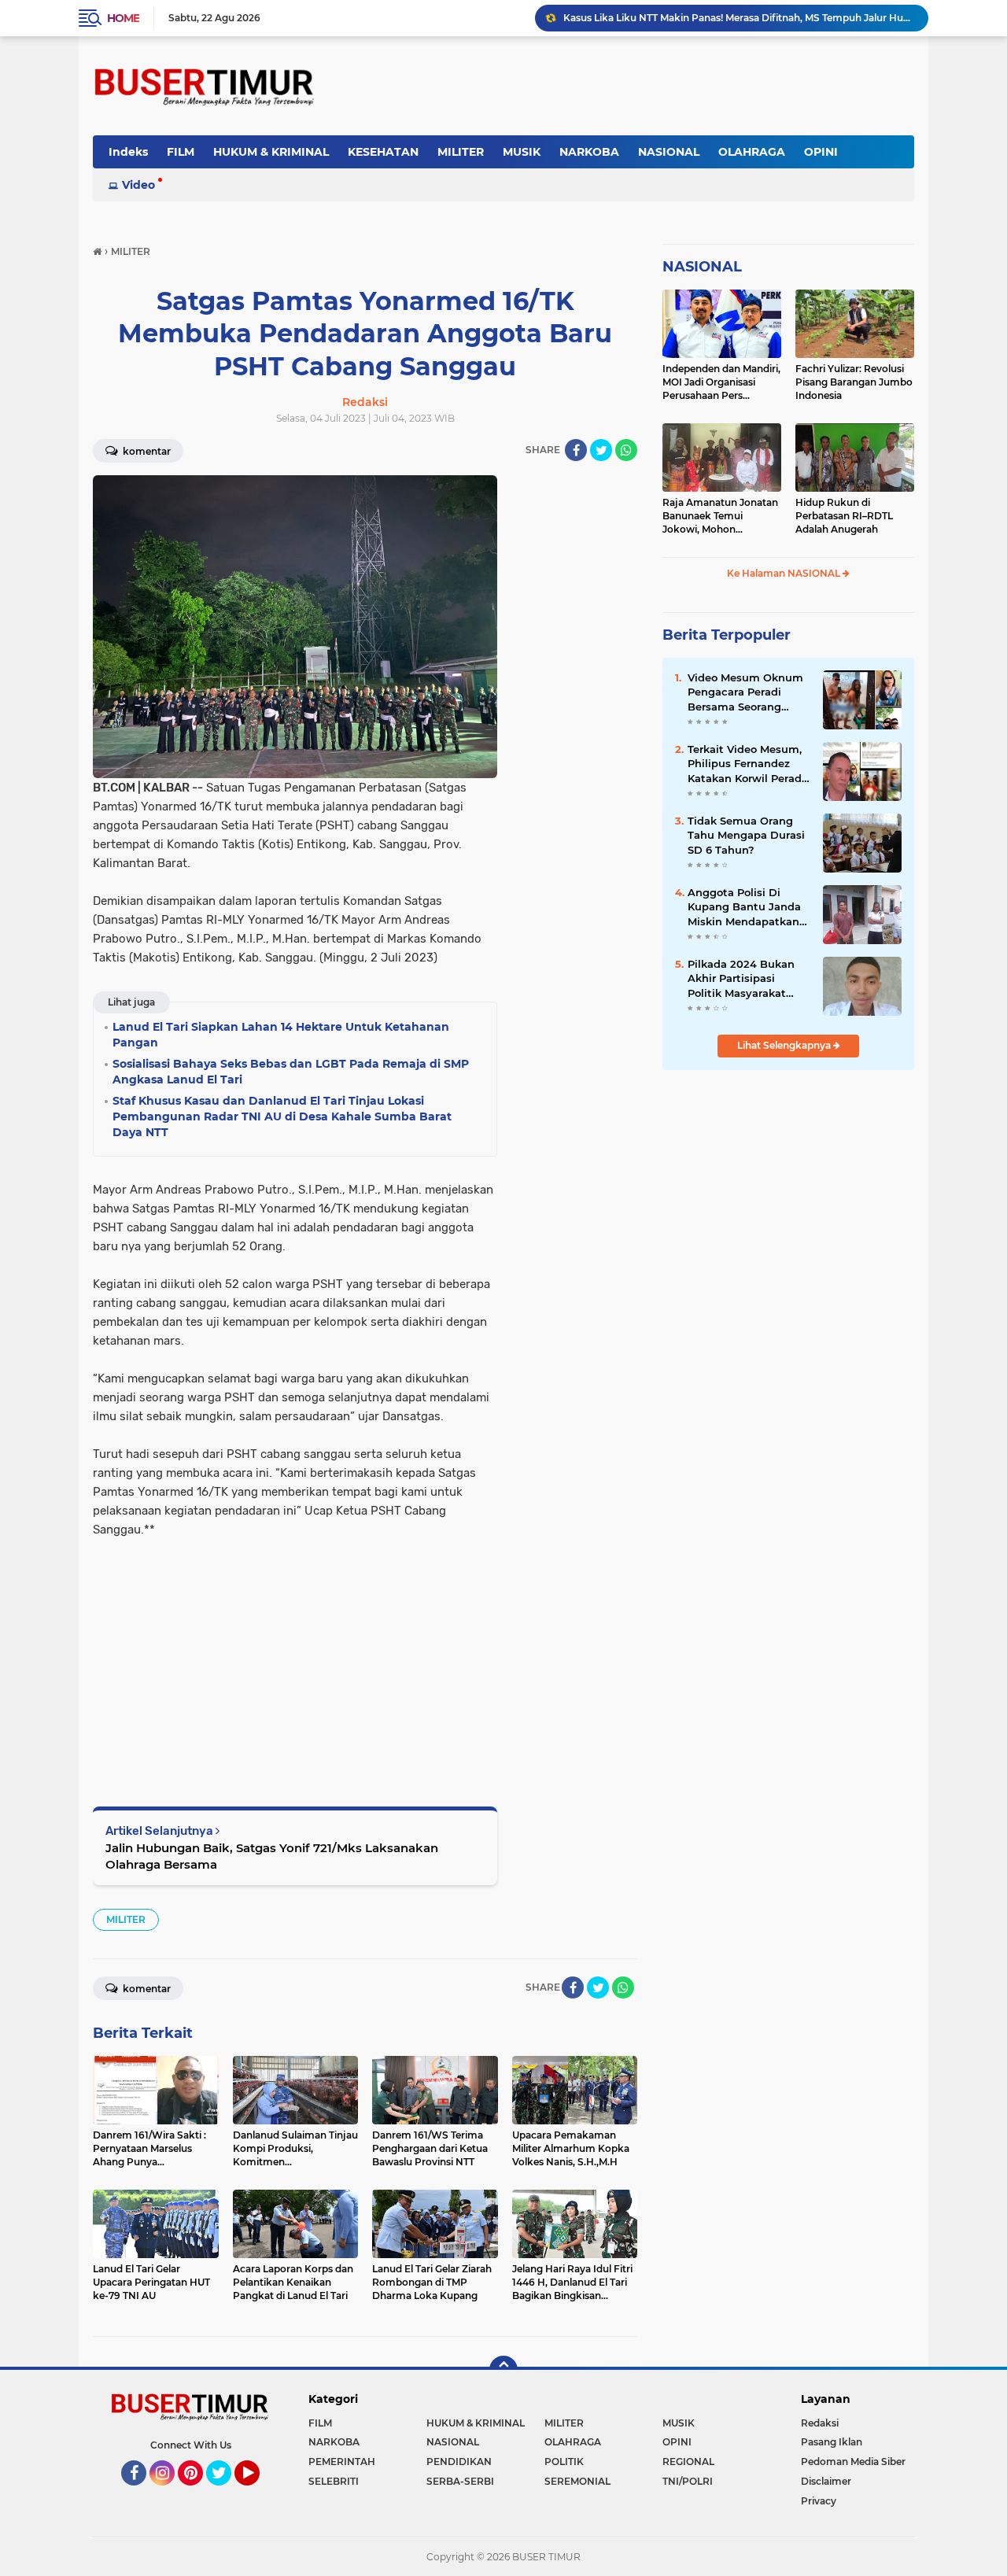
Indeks (128, 152)
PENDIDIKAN (459, 2462)
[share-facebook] (576, 450)
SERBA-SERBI (460, 2481)
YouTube (258, 2493)
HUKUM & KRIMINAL (271, 152)
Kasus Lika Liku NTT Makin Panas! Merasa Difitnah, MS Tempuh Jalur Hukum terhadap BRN (739, 18)
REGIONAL (688, 2462)
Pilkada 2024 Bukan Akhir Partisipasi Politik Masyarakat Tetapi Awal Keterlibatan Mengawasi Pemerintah (741, 979)
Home (123, 18)
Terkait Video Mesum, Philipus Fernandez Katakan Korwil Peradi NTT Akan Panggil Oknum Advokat (746, 764)
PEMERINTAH (342, 2462)
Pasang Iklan (832, 2442)
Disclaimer (826, 2481)
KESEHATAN (383, 152)
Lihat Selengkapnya (785, 1045)
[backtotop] (503, 2370)
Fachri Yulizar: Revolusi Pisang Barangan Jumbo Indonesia (854, 382)
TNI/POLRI (688, 2481)
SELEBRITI (334, 2481)
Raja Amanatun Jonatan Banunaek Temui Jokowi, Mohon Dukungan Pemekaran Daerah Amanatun (720, 516)
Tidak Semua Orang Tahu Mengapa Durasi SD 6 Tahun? (746, 835)
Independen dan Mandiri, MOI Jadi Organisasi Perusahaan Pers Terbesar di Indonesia (721, 382)
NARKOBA (589, 152)
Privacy (819, 2501)
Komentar (146, 451)
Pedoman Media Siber (853, 2462)
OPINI (821, 152)
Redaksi (820, 2423)
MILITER (461, 152)
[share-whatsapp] (626, 450)
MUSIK (522, 152)
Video (138, 185)
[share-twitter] (601, 450)
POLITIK (564, 2462)
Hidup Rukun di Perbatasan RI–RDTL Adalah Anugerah (844, 516)
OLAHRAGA (752, 152)
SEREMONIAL (577, 2481)
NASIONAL (669, 152)
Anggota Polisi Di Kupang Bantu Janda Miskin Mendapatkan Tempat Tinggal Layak (747, 907)
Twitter (226, 2493)
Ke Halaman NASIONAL (785, 573)
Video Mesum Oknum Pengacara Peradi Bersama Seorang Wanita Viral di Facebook (745, 692)
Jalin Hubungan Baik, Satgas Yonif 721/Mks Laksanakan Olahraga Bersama (272, 1856)
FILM (181, 152)
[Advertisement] (295, 1649)
